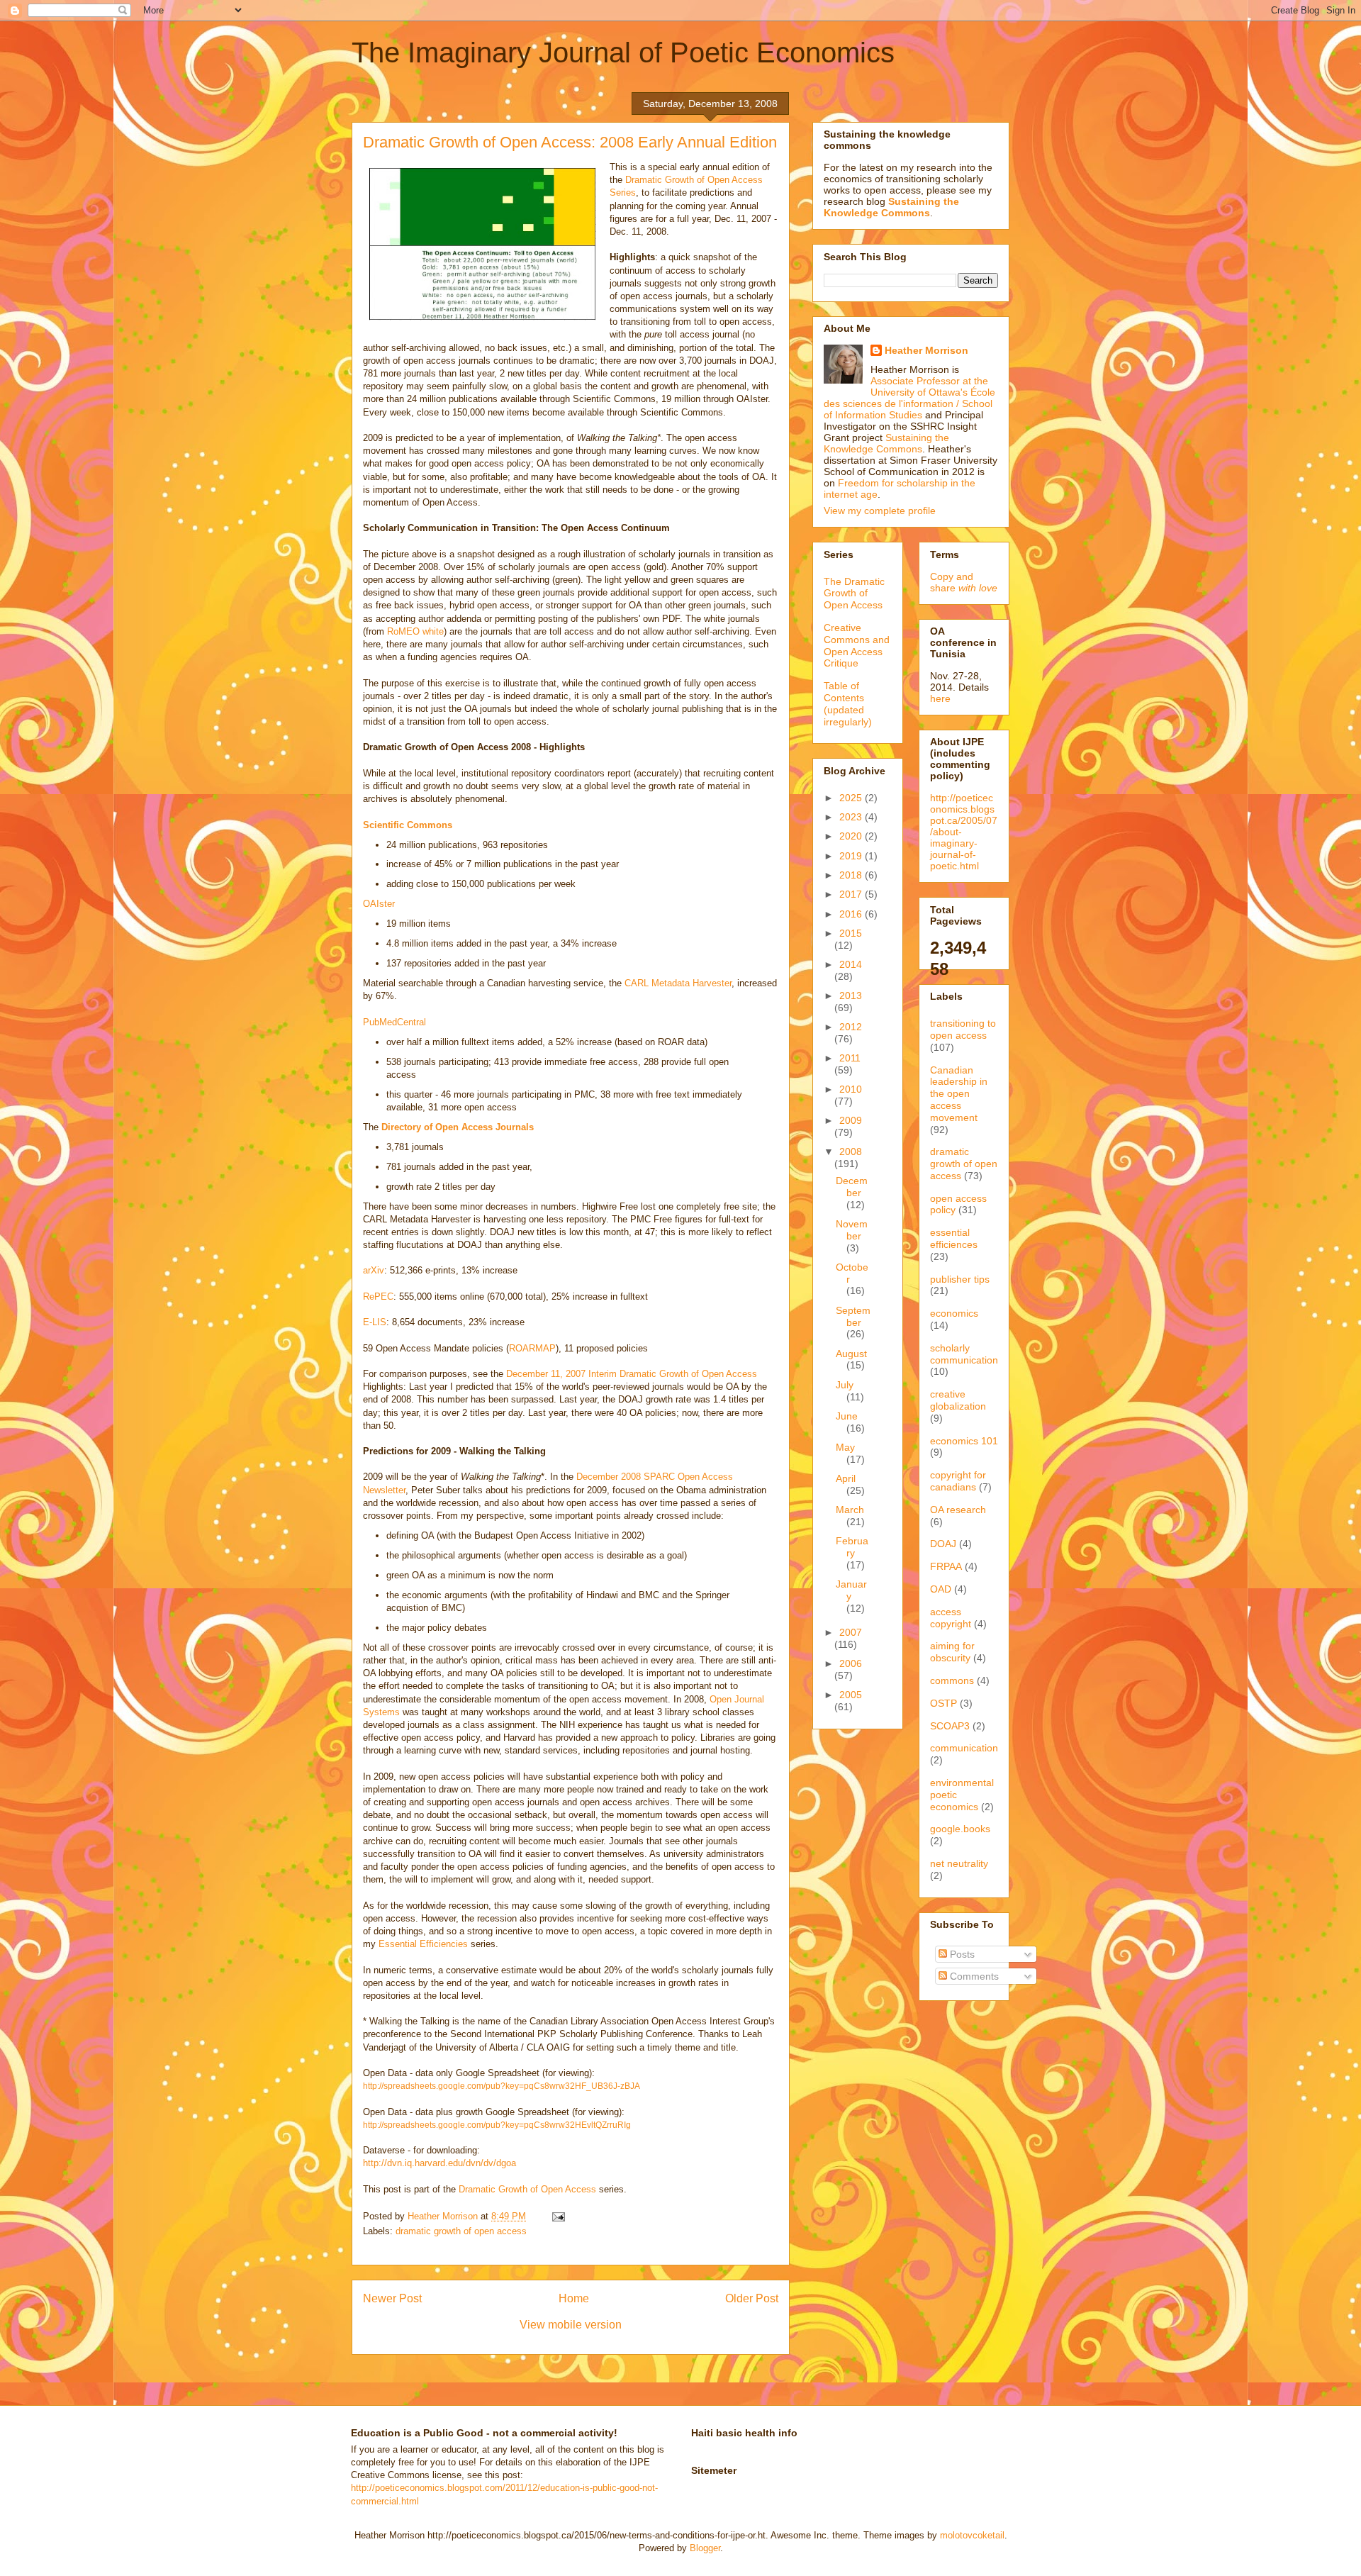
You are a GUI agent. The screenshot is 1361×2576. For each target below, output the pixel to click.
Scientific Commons (408, 825)
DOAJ (943, 1544)
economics (954, 1313)
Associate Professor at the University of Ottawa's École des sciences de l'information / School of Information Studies (909, 398)
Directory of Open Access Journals (458, 1127)
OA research (958, 1510)
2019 (852, 856)
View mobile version (571, 2325)
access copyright (951, 1618)
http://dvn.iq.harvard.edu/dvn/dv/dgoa (439, 2163)
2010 (851, 1089)
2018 (852, 875)
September (853, 1316)
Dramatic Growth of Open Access (527, 2189)
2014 (851, 964)
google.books (960, 1829)
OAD (941, 1589)
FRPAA (946, 1566)
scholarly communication (964, 1354)
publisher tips (960, 1279)
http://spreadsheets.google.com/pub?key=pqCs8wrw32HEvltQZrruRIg (497, 2125)
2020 (852, 836)
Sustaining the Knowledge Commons (886, 443)
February (852, 1547)
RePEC (378, 1297)
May (845, 1447)
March (850, 1510)
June (847, 1416)
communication (964, 1748)
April (846, 1478)
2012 (851, 1027)
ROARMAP (532, 1348)
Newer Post (392, 2298)
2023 (852, 817)
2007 (851, 1632)
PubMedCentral (394, 1022)
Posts (961, 1954)
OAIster (379, 904)
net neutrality (959, 1863)
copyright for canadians (958, 1481)
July (845, 1385)
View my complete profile (880, 511)
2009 (851, 1120)
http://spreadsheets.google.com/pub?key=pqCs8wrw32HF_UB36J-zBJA (502, 2086)
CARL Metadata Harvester (678, 983)
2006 (851, 1663)
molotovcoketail (972, 2535)
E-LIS (375, 1322)
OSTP (943, 1703)
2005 (851, 1695)
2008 (851, 1152)
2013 (851, 996)
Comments (973, 1976)
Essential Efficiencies (423, 1944)
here (940, 698)
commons (952, 1680)
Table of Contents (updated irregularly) (848, 703)
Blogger (705, 2548)
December (852, 1187)
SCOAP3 (950, 1726)
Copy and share (964, 582)
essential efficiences (954, 1238)
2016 (852, 914)
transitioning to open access (963, 1029)
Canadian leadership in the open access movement (959, 1094)
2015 (851, 933)
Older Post (752, 2298)
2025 (852, 798)
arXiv (374, 1270)
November (852, 1230)
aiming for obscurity (952, 1652)
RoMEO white (415, 631)
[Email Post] (558, 2216)
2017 (852, 894)
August (851, 1354)
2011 (850, 1058)
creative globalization (958, 1400)
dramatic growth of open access (461, 2231)
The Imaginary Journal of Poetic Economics (623, 52)
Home (574, 2298)
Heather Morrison (926, 350)
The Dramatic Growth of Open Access (854, 593)
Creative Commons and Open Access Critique (857, 645)
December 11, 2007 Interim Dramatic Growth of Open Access (632, 1374)
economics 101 (964, 1441)
